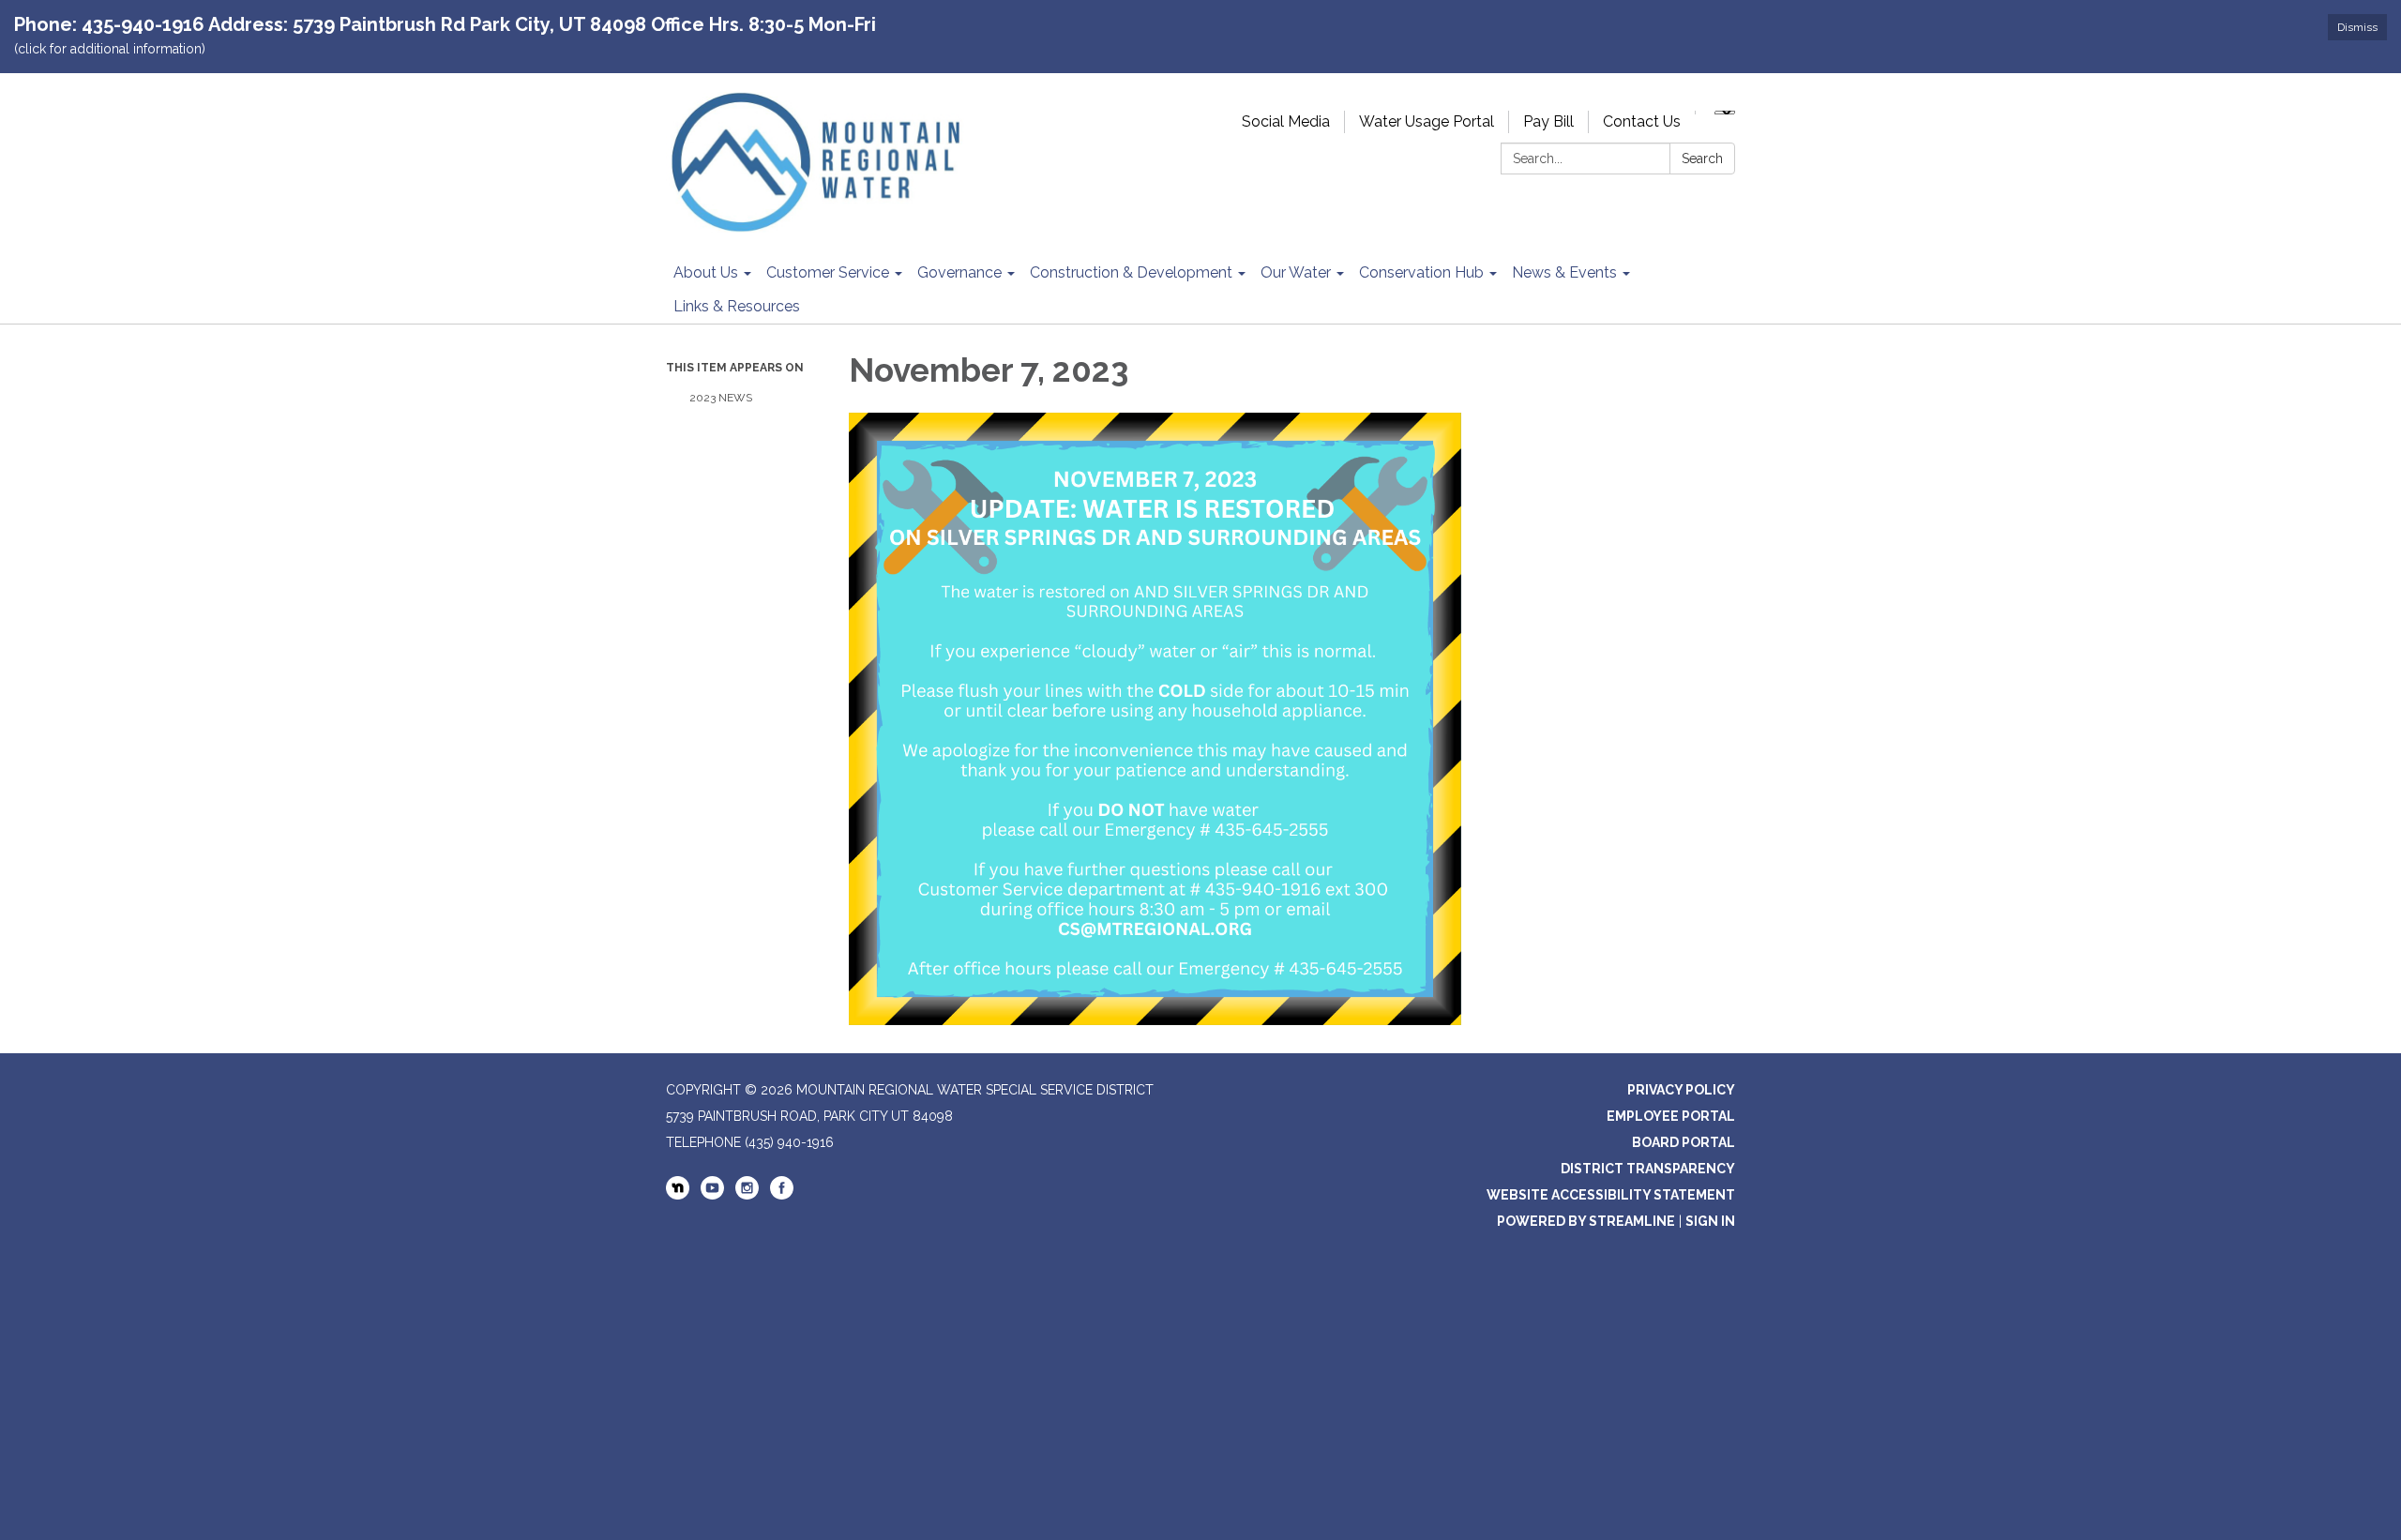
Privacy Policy (1681, 1090)
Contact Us (1642, 121)
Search (1702, 159)
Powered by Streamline (1586, 1221)
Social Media (1286, 121)
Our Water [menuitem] (1296, 272)
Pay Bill (1548, 121)
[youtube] (712, 1195)
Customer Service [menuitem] (828, 272)
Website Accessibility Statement (1611, 1195)
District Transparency (1648, 1169)
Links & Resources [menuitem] (737, 306)
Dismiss (2357, 27)
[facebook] (782, 1195)
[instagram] (747, 1195)
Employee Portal (1671, 1116)
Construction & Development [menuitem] (1131, 272)
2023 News (721, 398)
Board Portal (1684, 1142)
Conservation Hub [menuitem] (1421, 272)
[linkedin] (678, 1189)
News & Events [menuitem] (1564, 272)
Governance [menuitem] (959, 272)
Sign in (1710, 1221)
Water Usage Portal (1427, 121)
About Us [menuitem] (706, 272)
